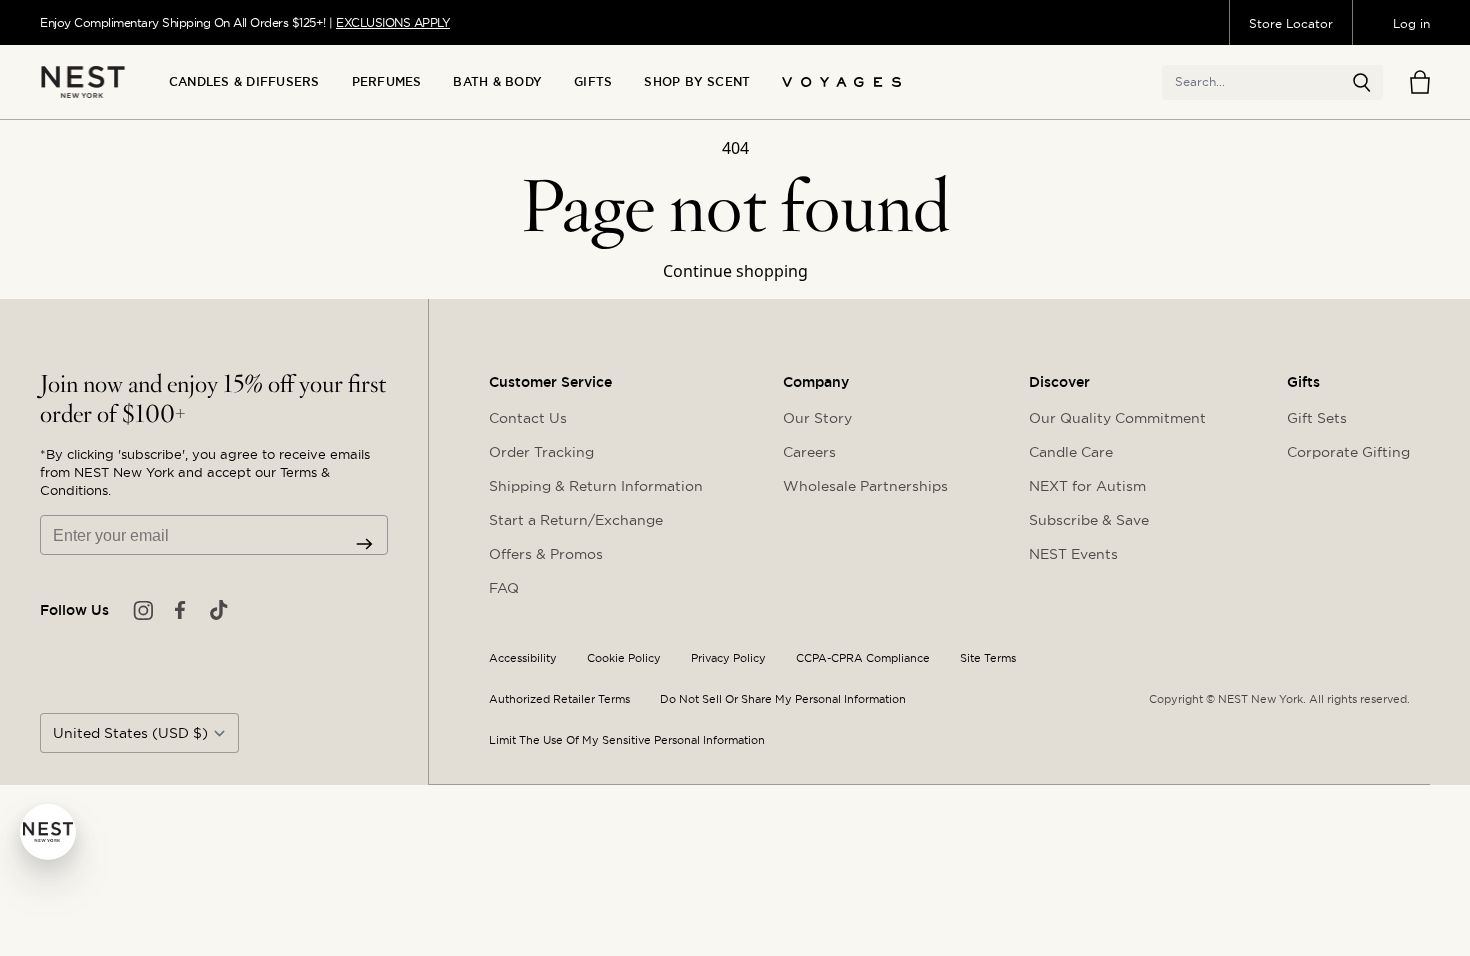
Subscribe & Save (1089, 520)
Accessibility (523, 658)
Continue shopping (735, 271)
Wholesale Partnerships (865, 486)
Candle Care (1071, 452)
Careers (809, 452)
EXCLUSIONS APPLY (393, 22)
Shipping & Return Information (596, 486)
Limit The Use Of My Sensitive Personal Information (627, 740)
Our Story (817, 418)
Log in (1411, 23)
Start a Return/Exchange (576, 520)
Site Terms (988, 658)
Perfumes (387, 82)
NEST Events (1073, 554)
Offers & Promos (546, 554)
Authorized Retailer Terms (559, 699)
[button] (1362, 83)
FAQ (504, 588)
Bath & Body (497, 82)
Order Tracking (541, 452)
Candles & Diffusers (244, 82)
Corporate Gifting (1348, 452)
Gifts (593, 82)
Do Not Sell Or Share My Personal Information (783, 699)
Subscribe (364, 544)
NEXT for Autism (1087, 486)
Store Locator (1291, 23)
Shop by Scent (697, 82)
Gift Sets (1317, 418)
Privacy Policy (728, 658)
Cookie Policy (624, 658)
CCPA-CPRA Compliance (863, 658)
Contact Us (528, 418)
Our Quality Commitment (1117, 418)
